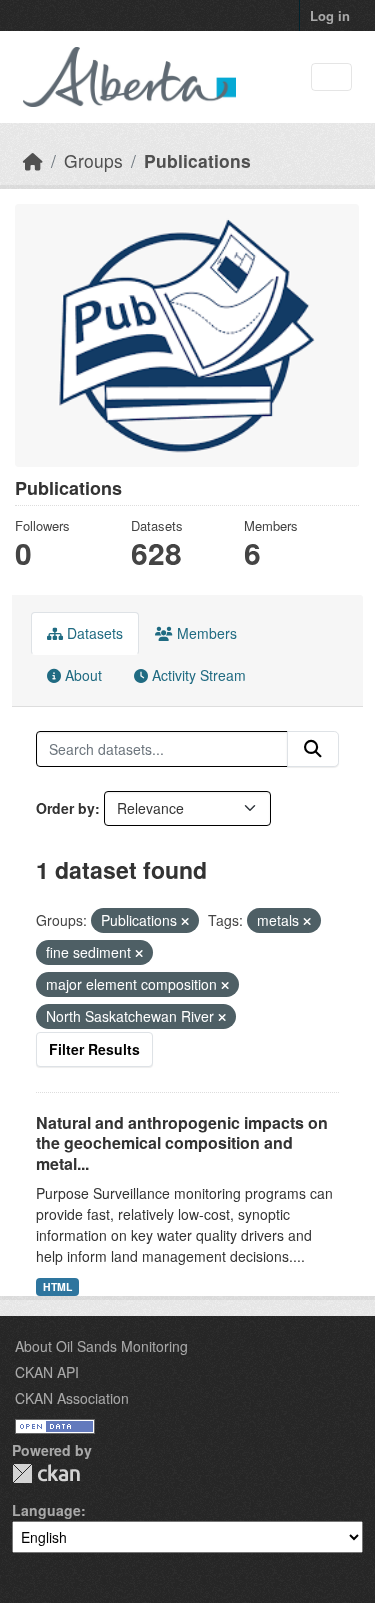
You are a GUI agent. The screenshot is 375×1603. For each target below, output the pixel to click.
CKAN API (47, 1372)
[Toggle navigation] (331, 77)
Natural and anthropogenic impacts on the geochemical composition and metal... (182, 1143)
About (81, 675)
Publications (197, 160)
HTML (57, 1286)
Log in (330, 15)
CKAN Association (72, 1398)
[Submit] (313, 749)
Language (46, 1510)
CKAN (46, 1473)
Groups (93, 160)
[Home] (33, 160)
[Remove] (185, 921)
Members (205, 633)
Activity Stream (197, 675)
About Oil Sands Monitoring (101, 1346)
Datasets (93, 633)
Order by (65, 808)
